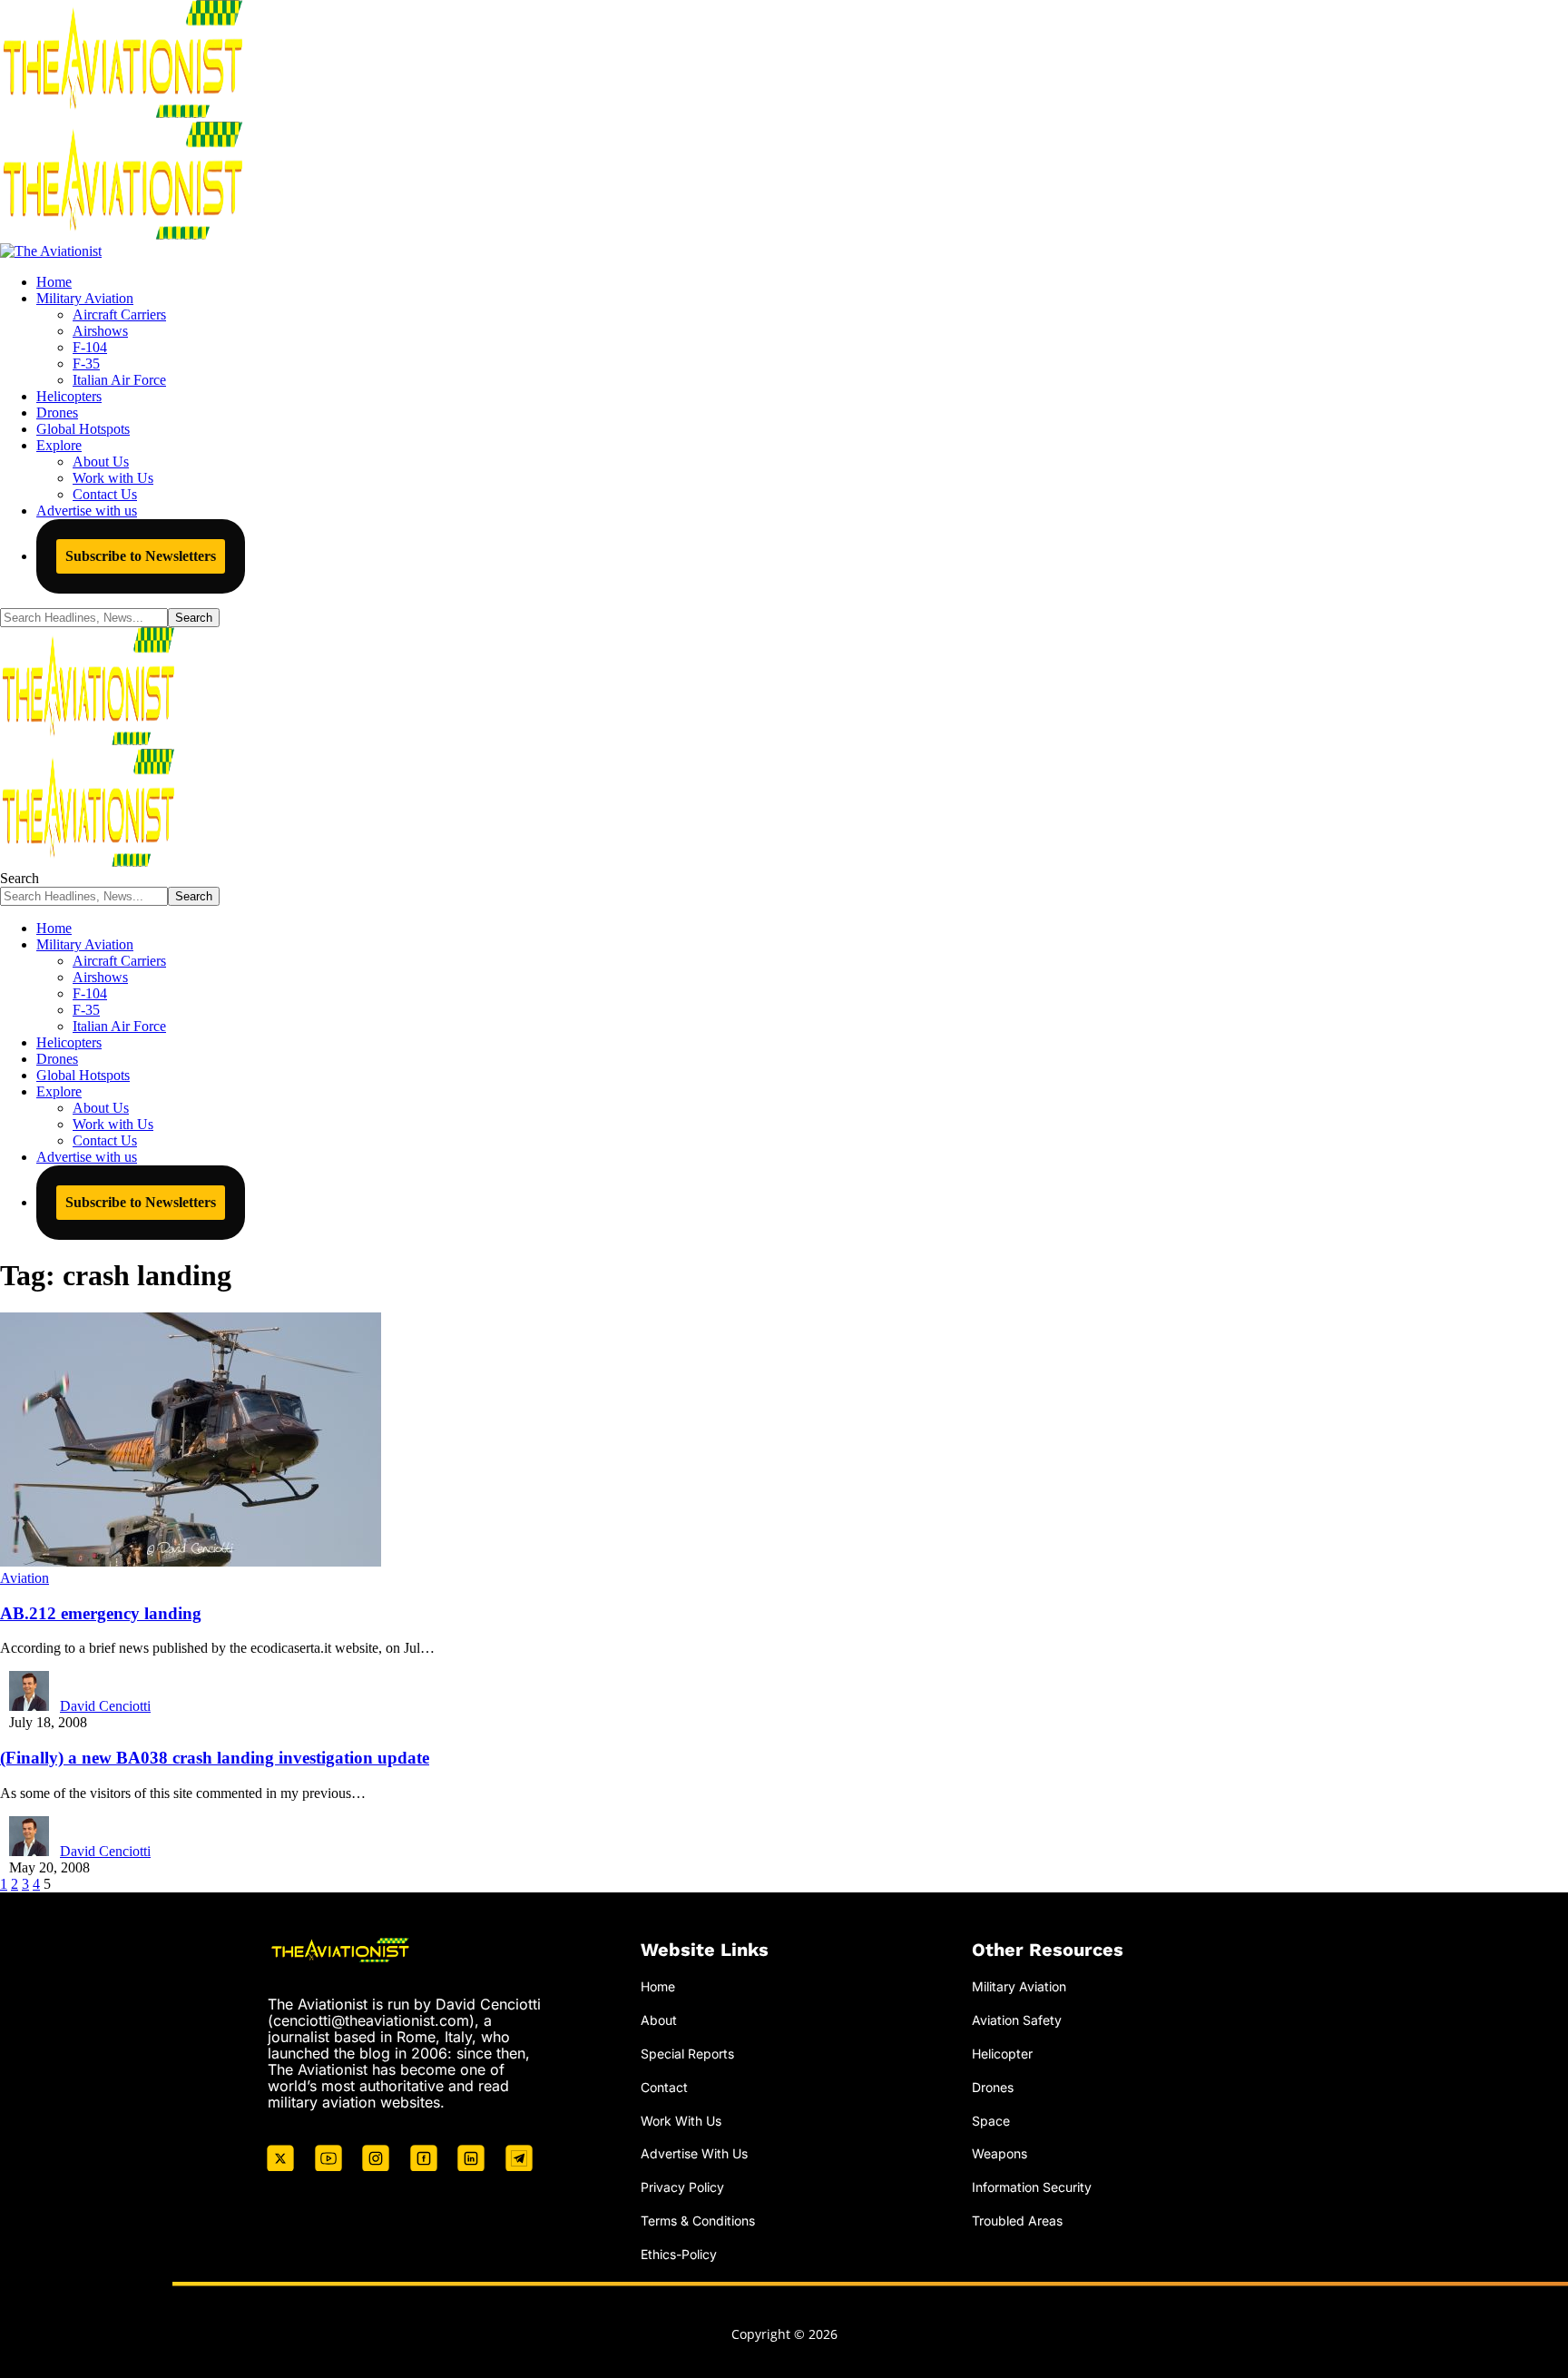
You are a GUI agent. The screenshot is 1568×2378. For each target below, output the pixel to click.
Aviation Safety (1017, 2020)
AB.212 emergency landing (101, 1613)
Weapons (1000, 2153)
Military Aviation (1019, 1986)
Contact (664, 2087)
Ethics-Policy (679, 2254)
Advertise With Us (694, 2153)
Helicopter (1002, 2054)
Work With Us (681, 2121)
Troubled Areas (1017, 2221)
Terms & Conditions (698, 2221)
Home (658, 1986)
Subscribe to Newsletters (141, 556)
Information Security (1032, 2187)
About (659, 2020)
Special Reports (687, 2054)
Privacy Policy (682, 2187)
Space (991, 2121)
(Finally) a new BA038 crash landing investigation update (215, 1758)
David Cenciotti (105, 1706)
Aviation (24, 1578)
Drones (993, 2087)
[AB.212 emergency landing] (191, 1562)
